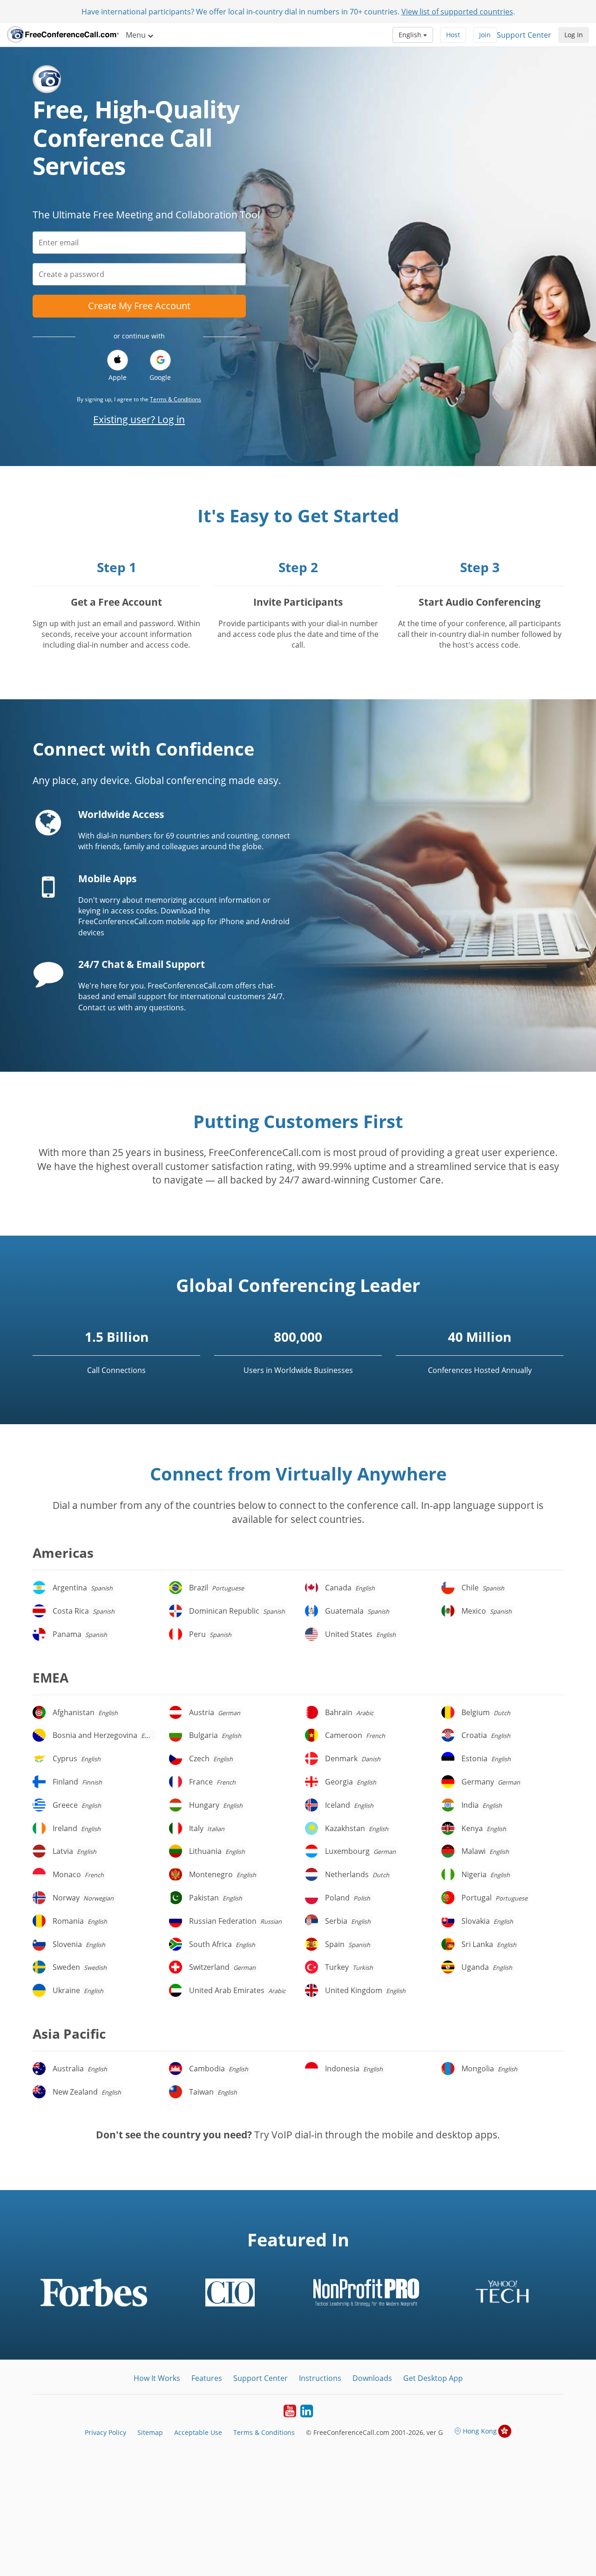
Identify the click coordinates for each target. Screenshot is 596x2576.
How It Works (157, 2378)
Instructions (320, 2378)
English (411, 35)
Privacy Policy (105, 2432)
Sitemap (150, 2432)
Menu (137, 35)
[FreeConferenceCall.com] (63, 35)
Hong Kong (480, 2431)
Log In (574, 35)
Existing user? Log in (139, 419)
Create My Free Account (139, 306)
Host (453, 35)
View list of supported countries (457, 12)
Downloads (372, 2378)
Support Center (524, 35)
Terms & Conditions (176, 399)
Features (207, 2378)
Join (485, 35)
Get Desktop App (433, 2378)
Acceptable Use (198, 2432)
